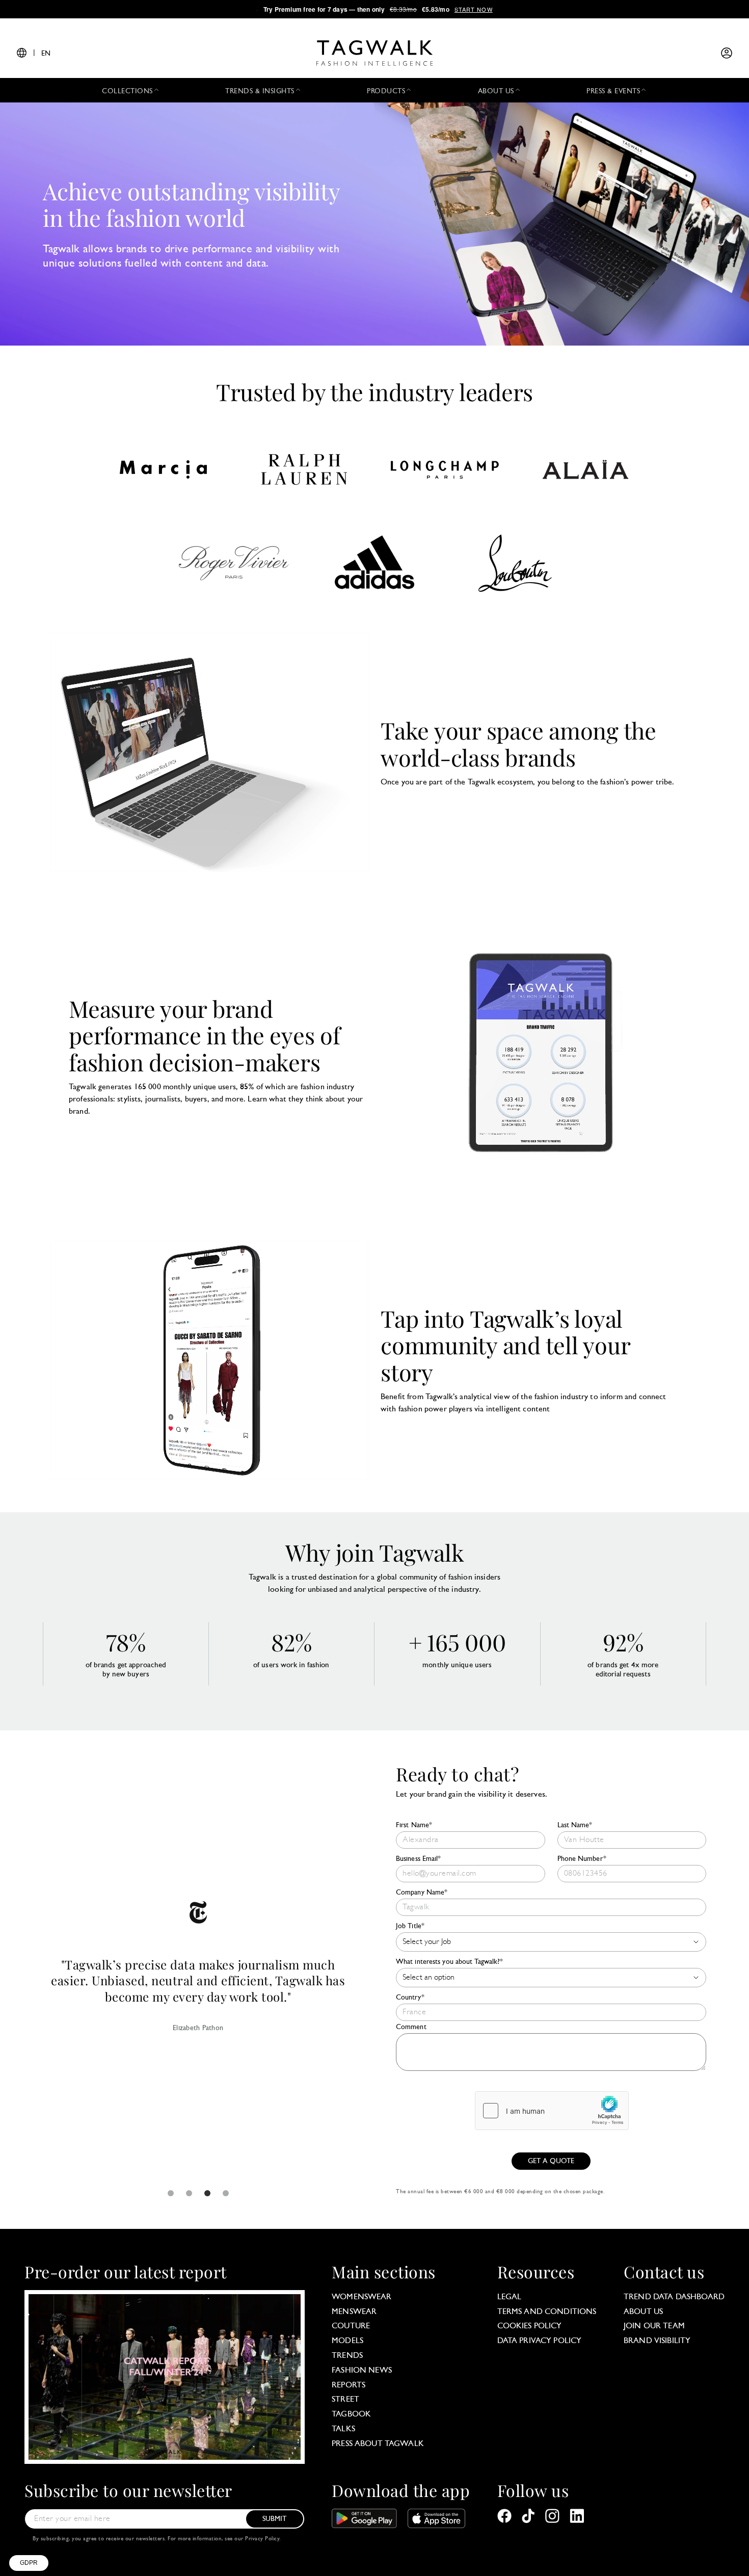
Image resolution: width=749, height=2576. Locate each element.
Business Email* (419, 1859)
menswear (354, 2312)
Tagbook (351, 2414)
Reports (349, 2385)
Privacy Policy (262, 2539)
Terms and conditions (547, 2312)
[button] (29, 2563)
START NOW (474, 9)
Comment (411, 2027)
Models (347, 2341)
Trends (347, 2356)
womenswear (362, 2297)
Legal (510, 2297)
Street (345, 2400)
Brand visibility (657, 2341)
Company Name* (422, 1893)
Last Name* (575, 1825)
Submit (275, 2519)
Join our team (654, 2326)
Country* (410, 1998)
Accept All (189, 2525)
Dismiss (46, 2525)
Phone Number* (582, 1859)
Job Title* (410, 1926)
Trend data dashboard (674, 2297)
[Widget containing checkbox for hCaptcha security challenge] (552, 2111)
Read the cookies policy (57, 2491)
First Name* (414, 1825)
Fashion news (362, 2371)
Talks (343, 2429)
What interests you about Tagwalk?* (449, 1962)
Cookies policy (530, 2326)
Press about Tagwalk (378, 2444)
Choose (117, 2525)
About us (643, 2312)
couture (351, 2326)
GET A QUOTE (551, 2161)
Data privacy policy (540, 2341)
